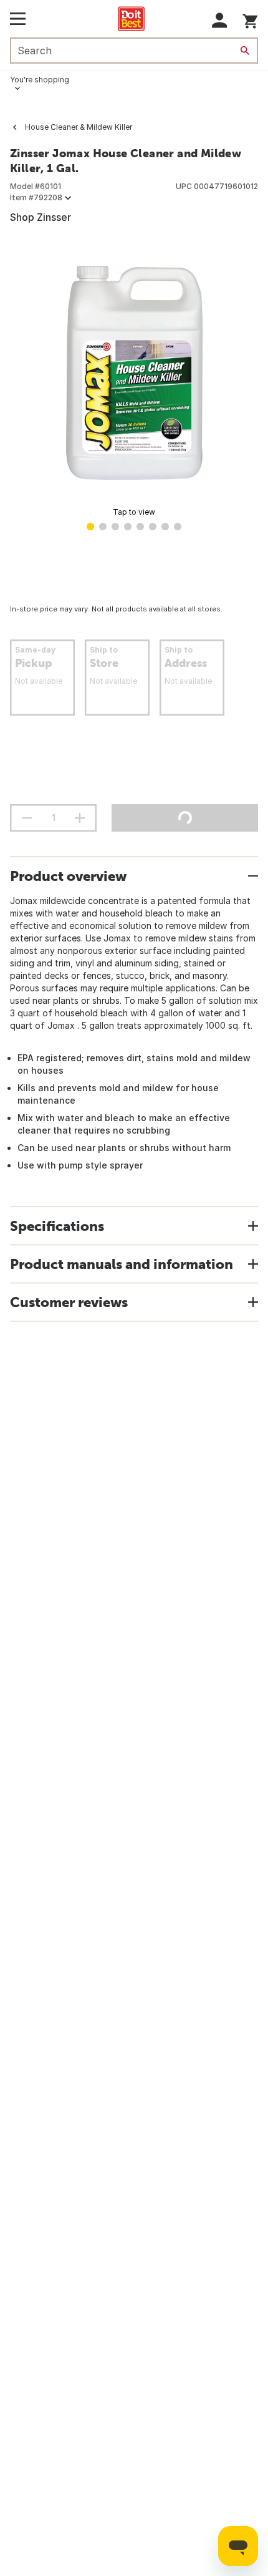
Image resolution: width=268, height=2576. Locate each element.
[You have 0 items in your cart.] (250, 19)
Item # (36, 197)
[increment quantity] (80, 818)
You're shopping (40, 80)
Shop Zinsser (41, 217)
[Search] (245, 51)
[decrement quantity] (27, 818)
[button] (220, 20)
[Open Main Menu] (18, 19)
